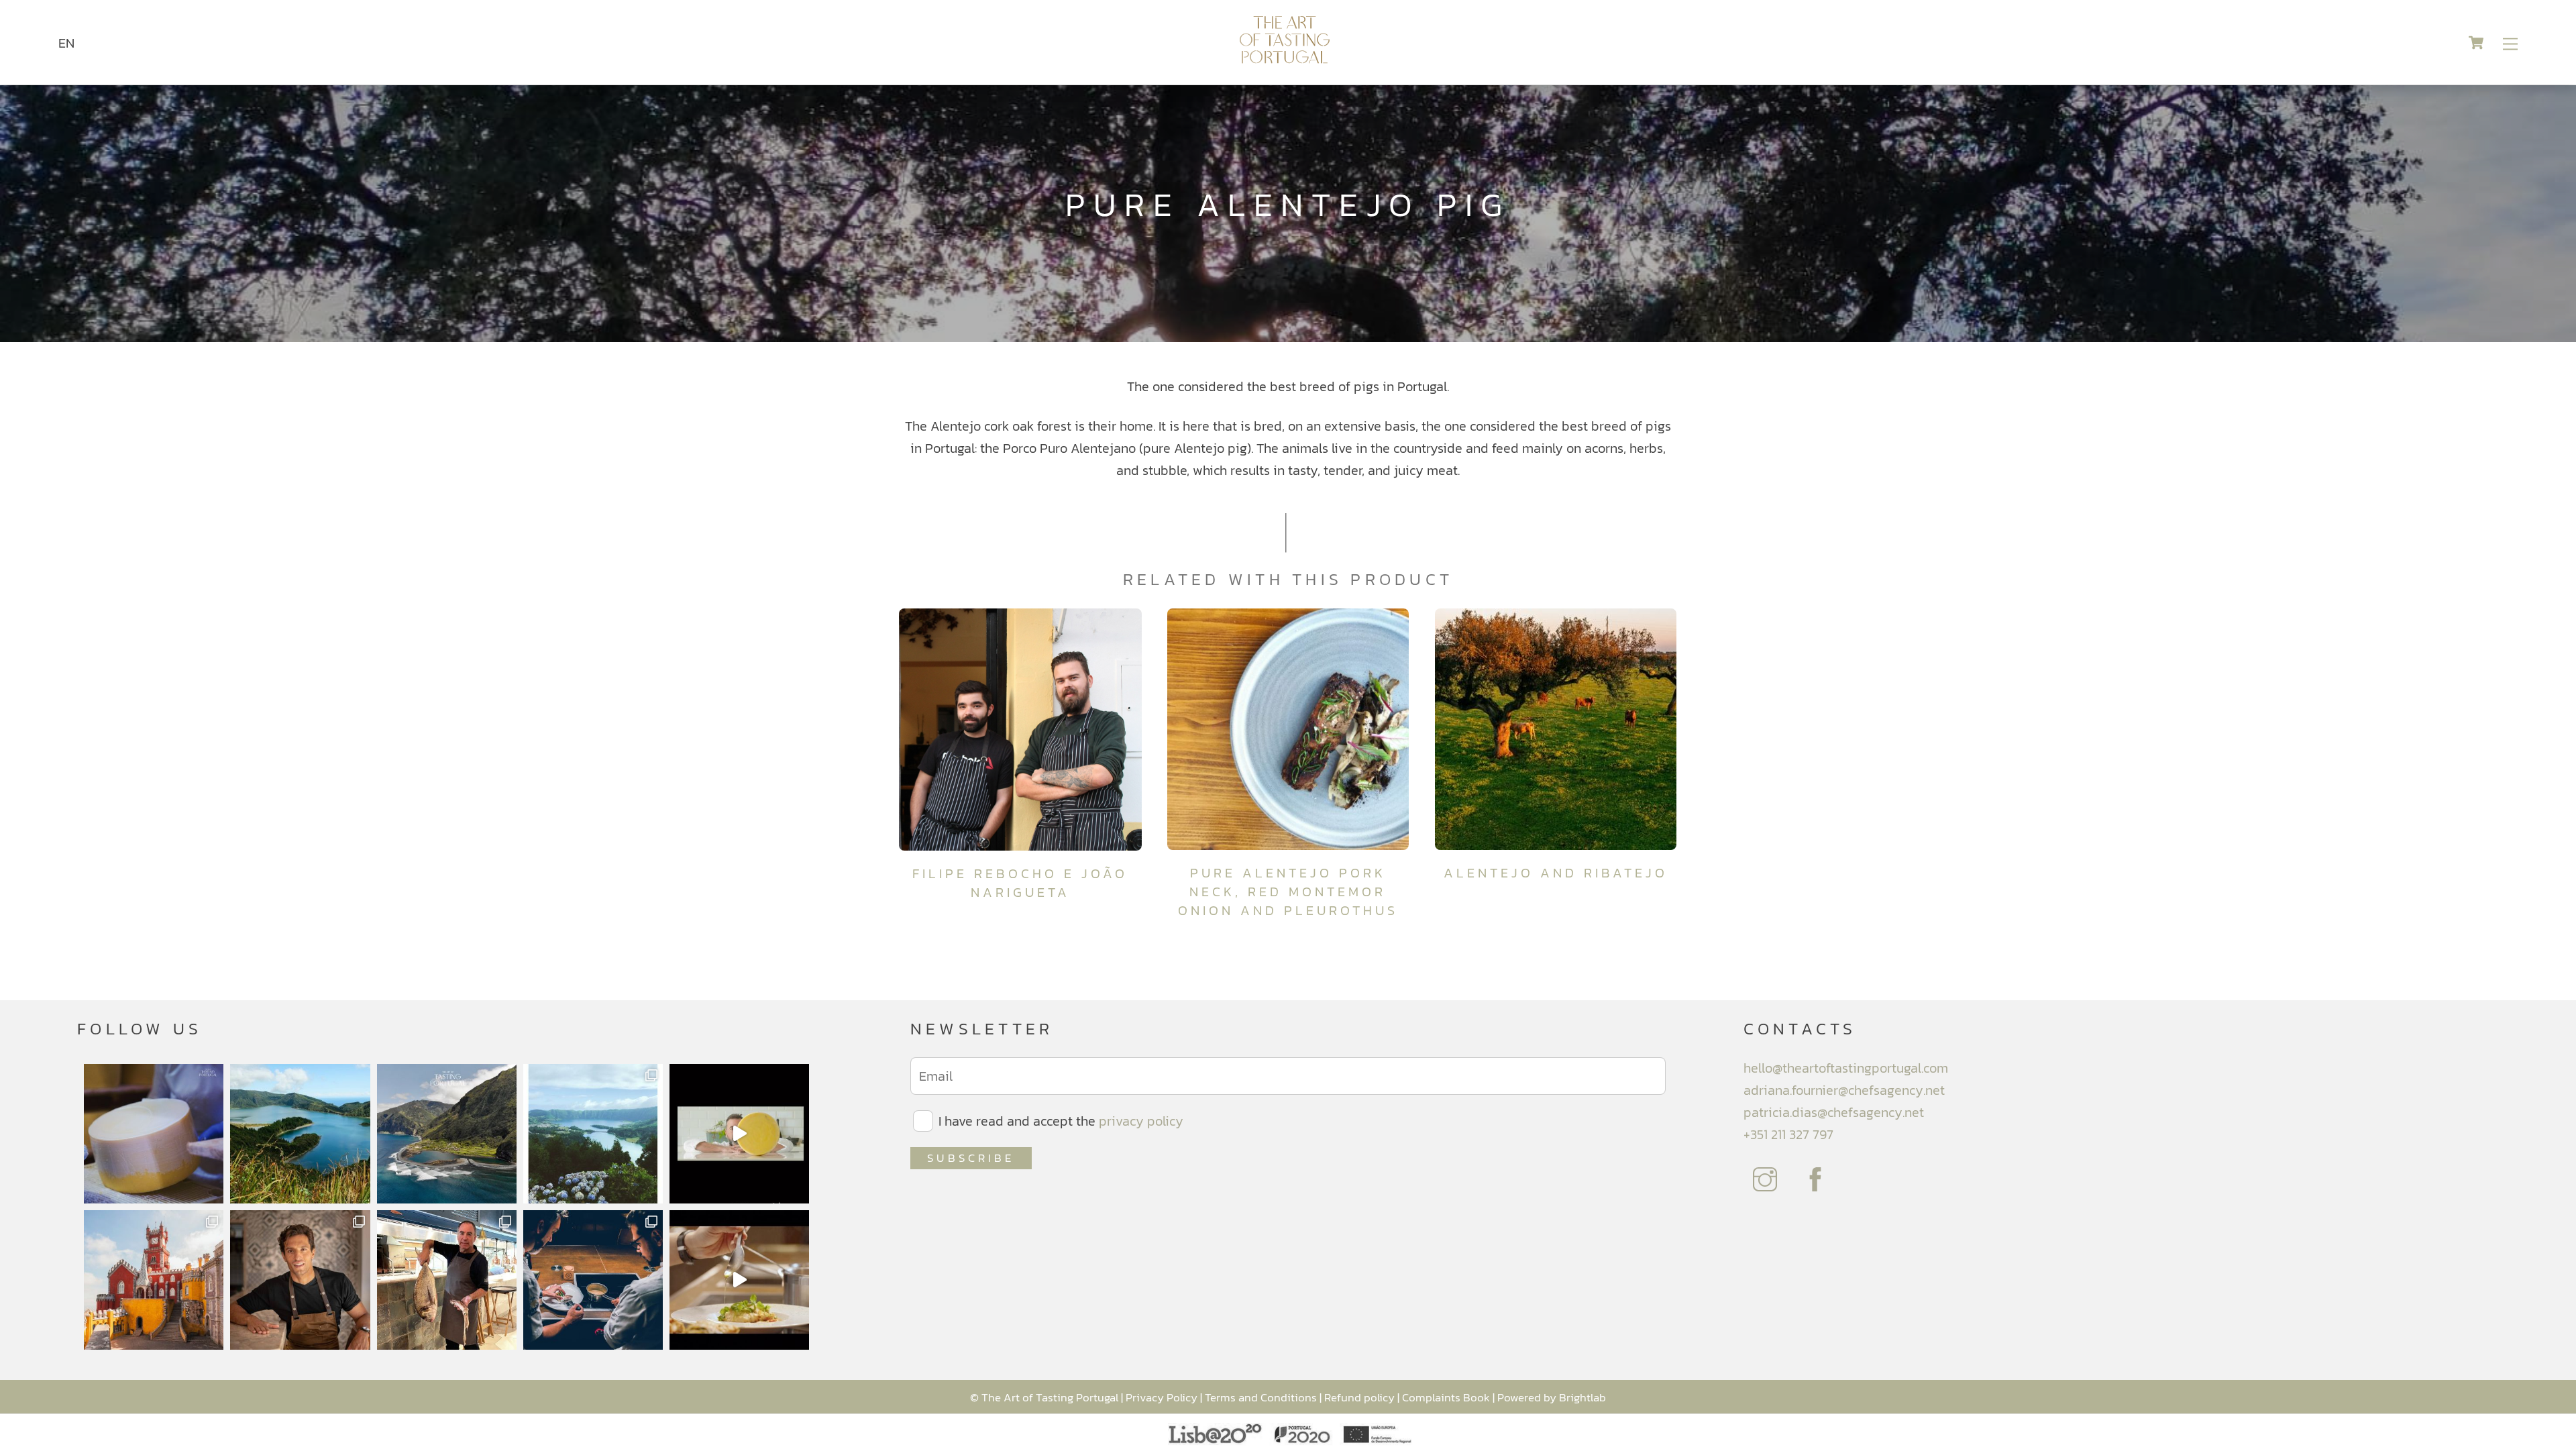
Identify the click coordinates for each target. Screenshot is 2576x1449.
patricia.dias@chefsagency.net (1834, 1112)
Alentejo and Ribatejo (1556, 873)
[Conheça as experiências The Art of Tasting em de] (154, 1280)
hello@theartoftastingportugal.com (1846, 1068)
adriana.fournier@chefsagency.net (1844, 1090)
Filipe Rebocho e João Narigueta (1020, 883)
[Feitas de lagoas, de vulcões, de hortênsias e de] (593, 1134)
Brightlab (1582, 1397)
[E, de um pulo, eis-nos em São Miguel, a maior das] (300, 1134)
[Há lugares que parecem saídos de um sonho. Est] (447, 1134)
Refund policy (1359, 1397)
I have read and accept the (1059, 1121)
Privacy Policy (1162, 1397)
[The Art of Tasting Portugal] (1285, 58)
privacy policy (1141, 1121)
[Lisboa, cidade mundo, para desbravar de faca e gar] (593, 1280)
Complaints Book (1446, 1397)
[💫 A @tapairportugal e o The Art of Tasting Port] (739, 1134)
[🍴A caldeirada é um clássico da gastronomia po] (739, 1280)
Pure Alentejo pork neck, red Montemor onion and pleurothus (1288, 892)
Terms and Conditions (1261, 1397)
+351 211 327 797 (1788, 1134)
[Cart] (2476, 42)
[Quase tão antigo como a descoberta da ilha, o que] (154, 1134)
